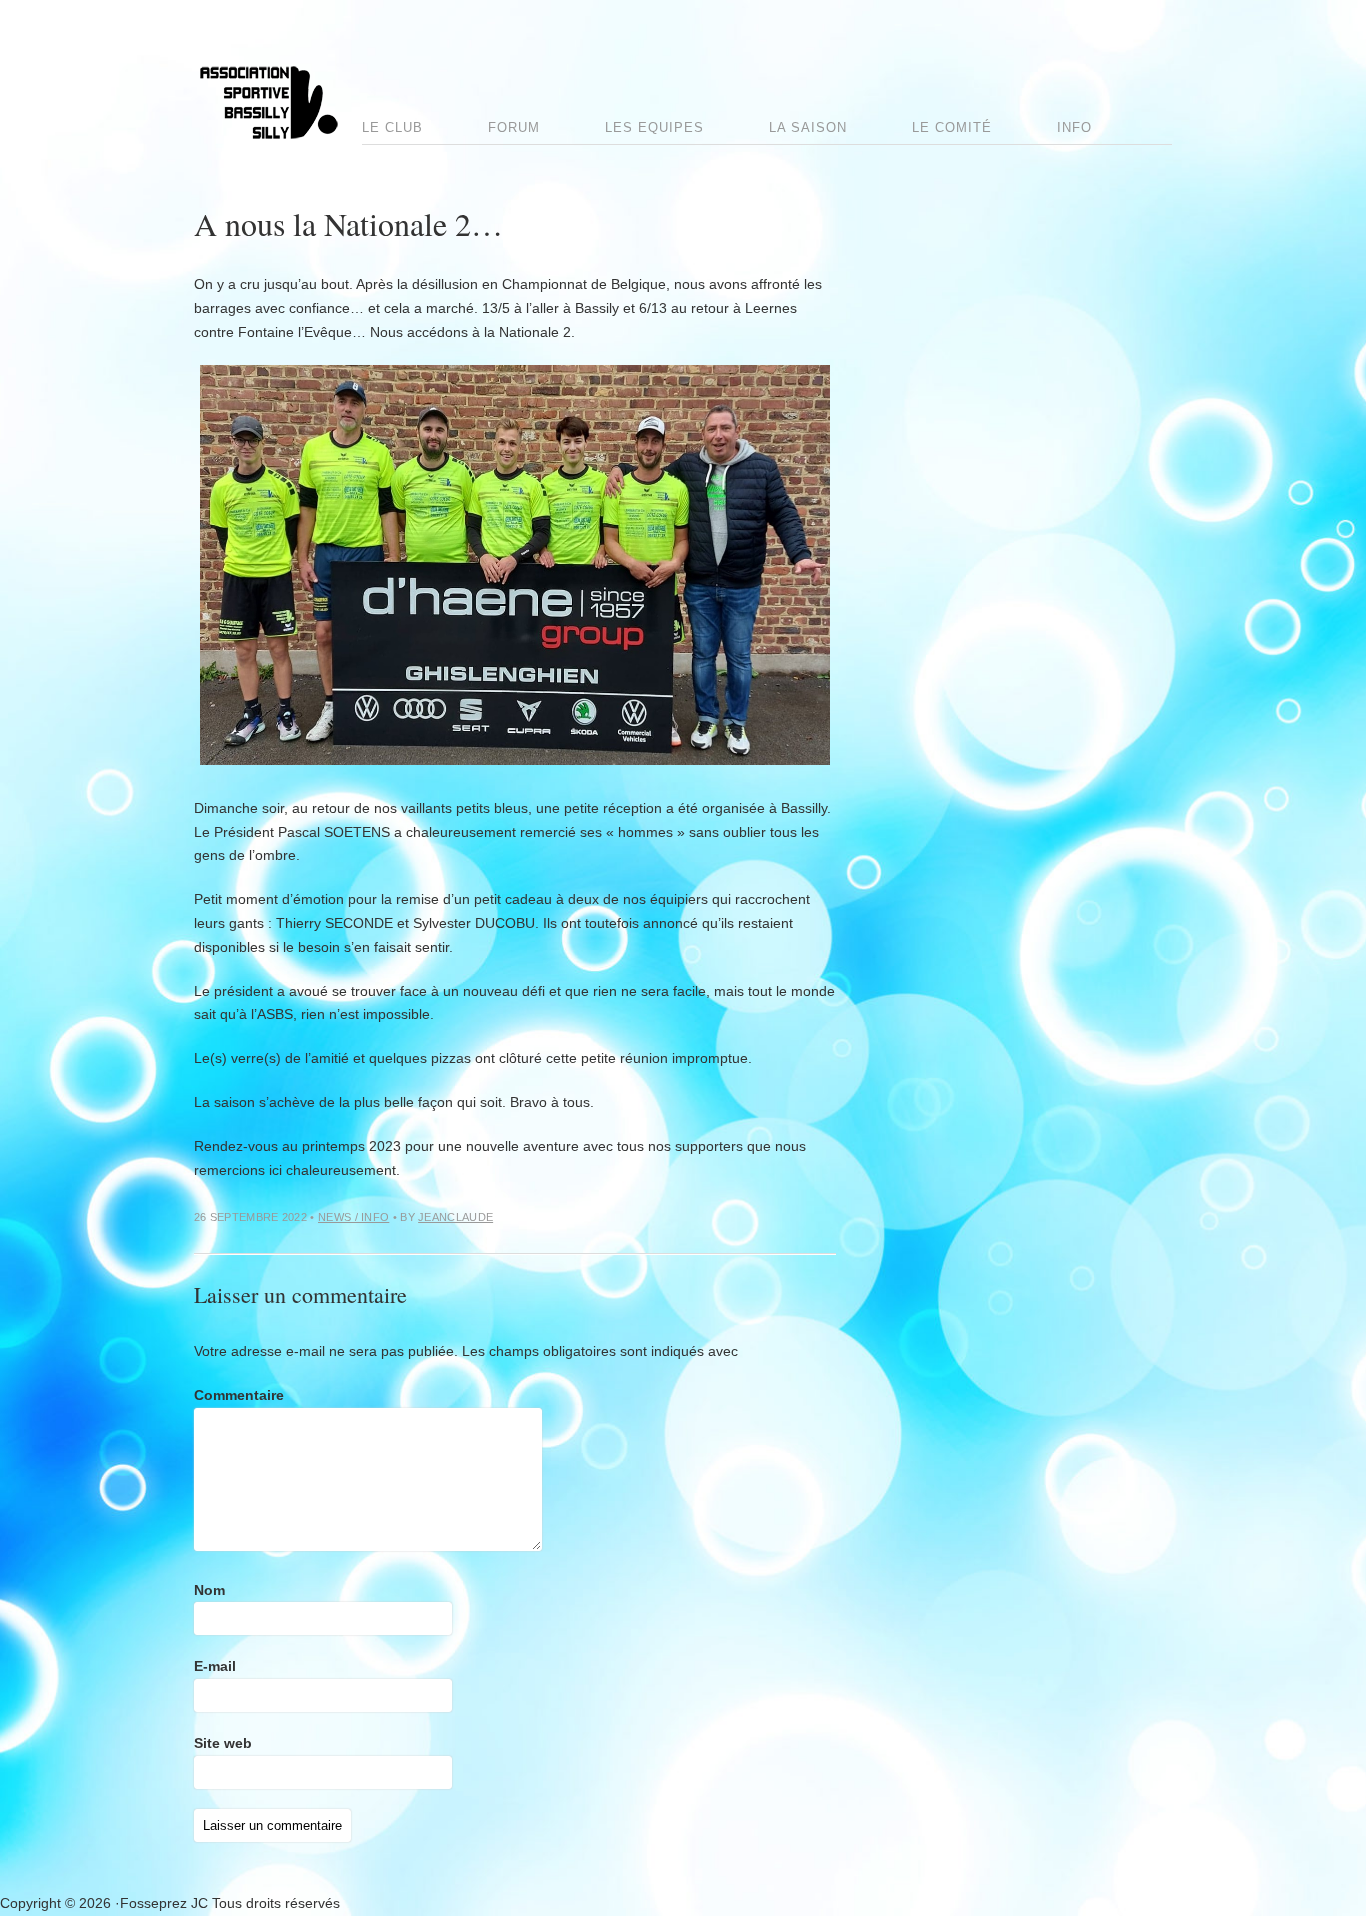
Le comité (952, 127)
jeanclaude (455, 1217)
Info (1074, 127)
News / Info (353, 1217)
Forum (514, 127)
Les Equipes (654, 127)
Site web (223, 1743)
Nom (209, 1590)
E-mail (215, 1666)
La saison (808, 127)
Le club (392, 127)
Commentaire (239, 1395)
